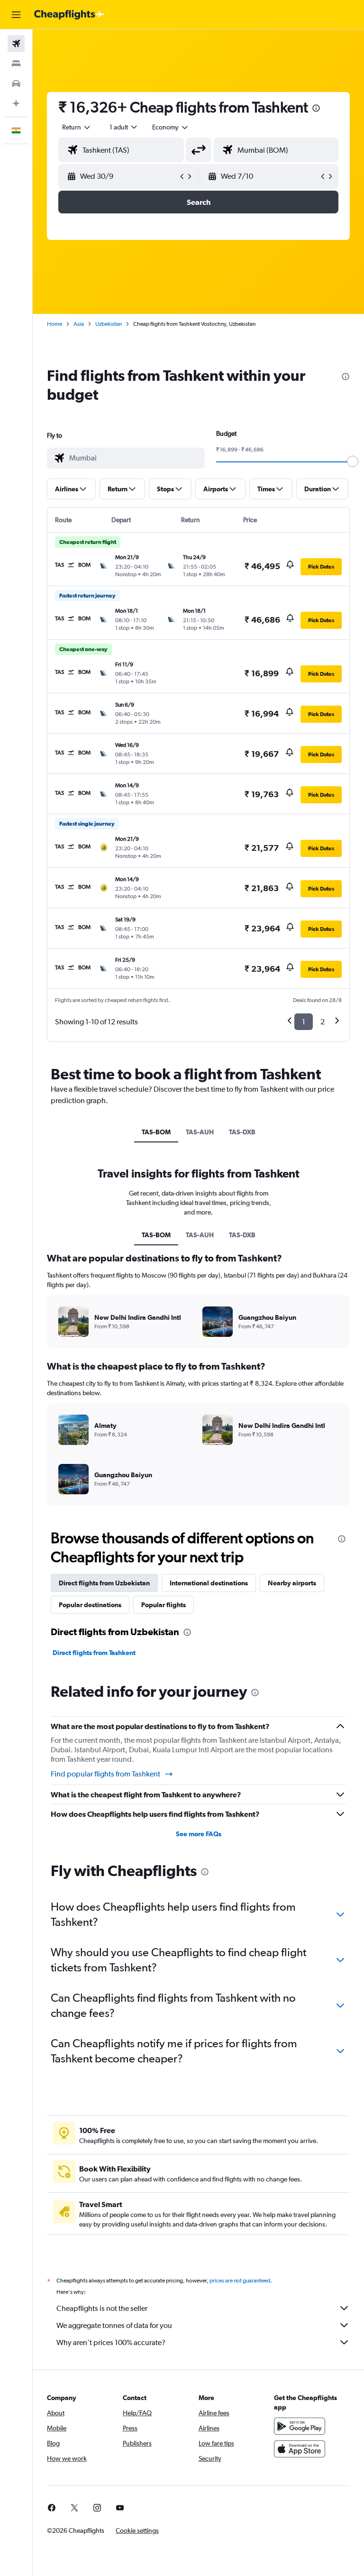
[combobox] (171, 127)
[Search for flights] (16, 44)
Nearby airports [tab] (292, 1583)
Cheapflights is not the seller (102, 2308)
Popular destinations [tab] (90, 1605)
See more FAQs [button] (199, 1834)
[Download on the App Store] (300, 2449)
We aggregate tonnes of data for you (114, 2325)
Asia (79, 324)
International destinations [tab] (209, 1583)
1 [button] (304, 1022)
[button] (16, 15)
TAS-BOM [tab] (156, 1132)
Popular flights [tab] (164, 1605)
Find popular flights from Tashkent (105, 1774)
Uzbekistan (109, 324)
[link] (52, 2508)
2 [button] (323, 1022)
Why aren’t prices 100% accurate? (111, 2342)
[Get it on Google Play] (300, 2426)
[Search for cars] (16, 83)
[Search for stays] (16, 64)
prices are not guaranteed (240, 2281)
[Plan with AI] (16, 103)
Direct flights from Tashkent (94, 1653)
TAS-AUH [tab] (200, 1132)
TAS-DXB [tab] (242, 1132)
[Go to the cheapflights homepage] (69, 15)
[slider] (353, 461)
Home (55, 324)
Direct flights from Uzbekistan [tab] (104, 1583)
